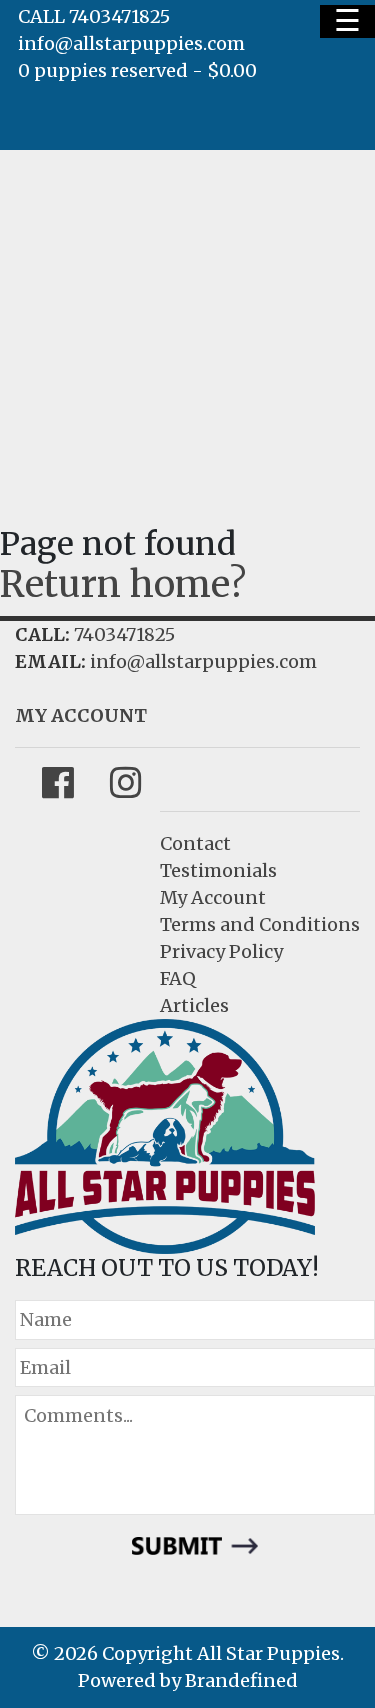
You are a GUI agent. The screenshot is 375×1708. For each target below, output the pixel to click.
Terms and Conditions (260, 924)
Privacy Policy (221, 951)
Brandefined (241, 1680)
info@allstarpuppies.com (131, 43)
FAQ (178, 978)
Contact (195, 843)
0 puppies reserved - (137, 70)
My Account (213, 897)
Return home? (123, 584)
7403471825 (124, 634)
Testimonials (218, 870)
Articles (194, 1005)
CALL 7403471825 (94, 16)
